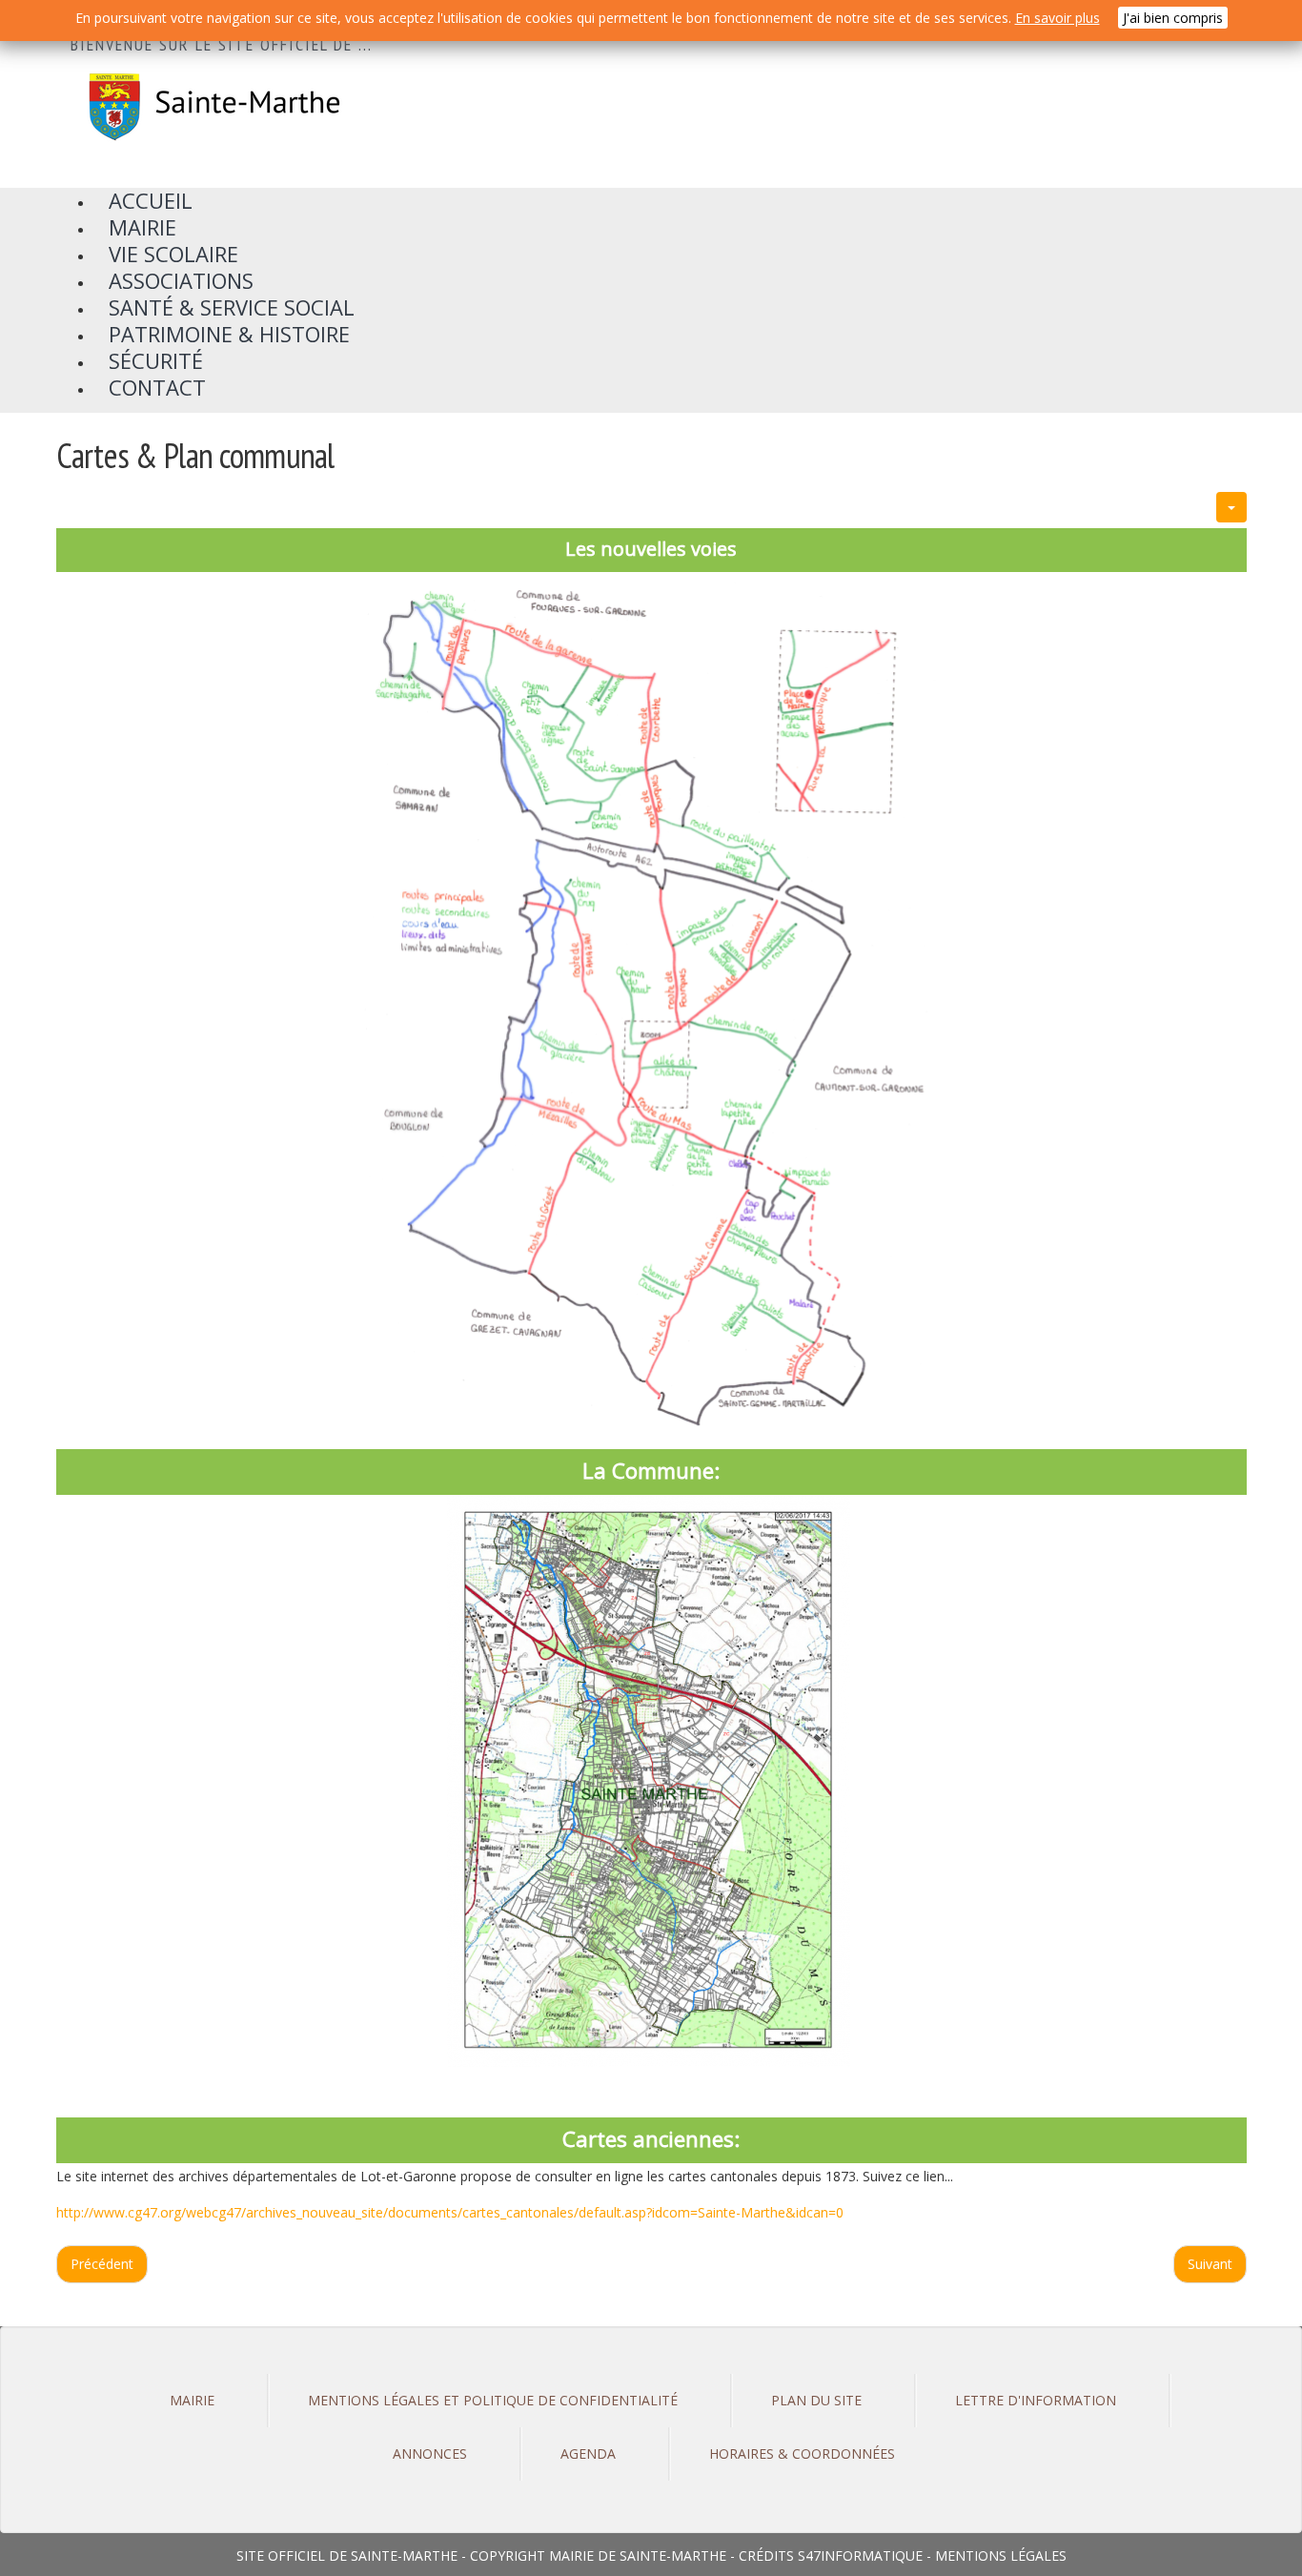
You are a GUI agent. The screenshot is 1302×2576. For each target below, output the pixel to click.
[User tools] (1231, 507)
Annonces (430, 2453)
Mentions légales (1001, 2556)
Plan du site (816, 2400)
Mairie (192, 2400)
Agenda (588, 2453)
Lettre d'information (1036, 2400)
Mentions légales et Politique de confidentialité (493, 2400)
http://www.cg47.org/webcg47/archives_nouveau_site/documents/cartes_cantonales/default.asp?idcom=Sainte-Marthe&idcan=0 (450, 2212)
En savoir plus (1058, 18)
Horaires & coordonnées (802, 2453)
